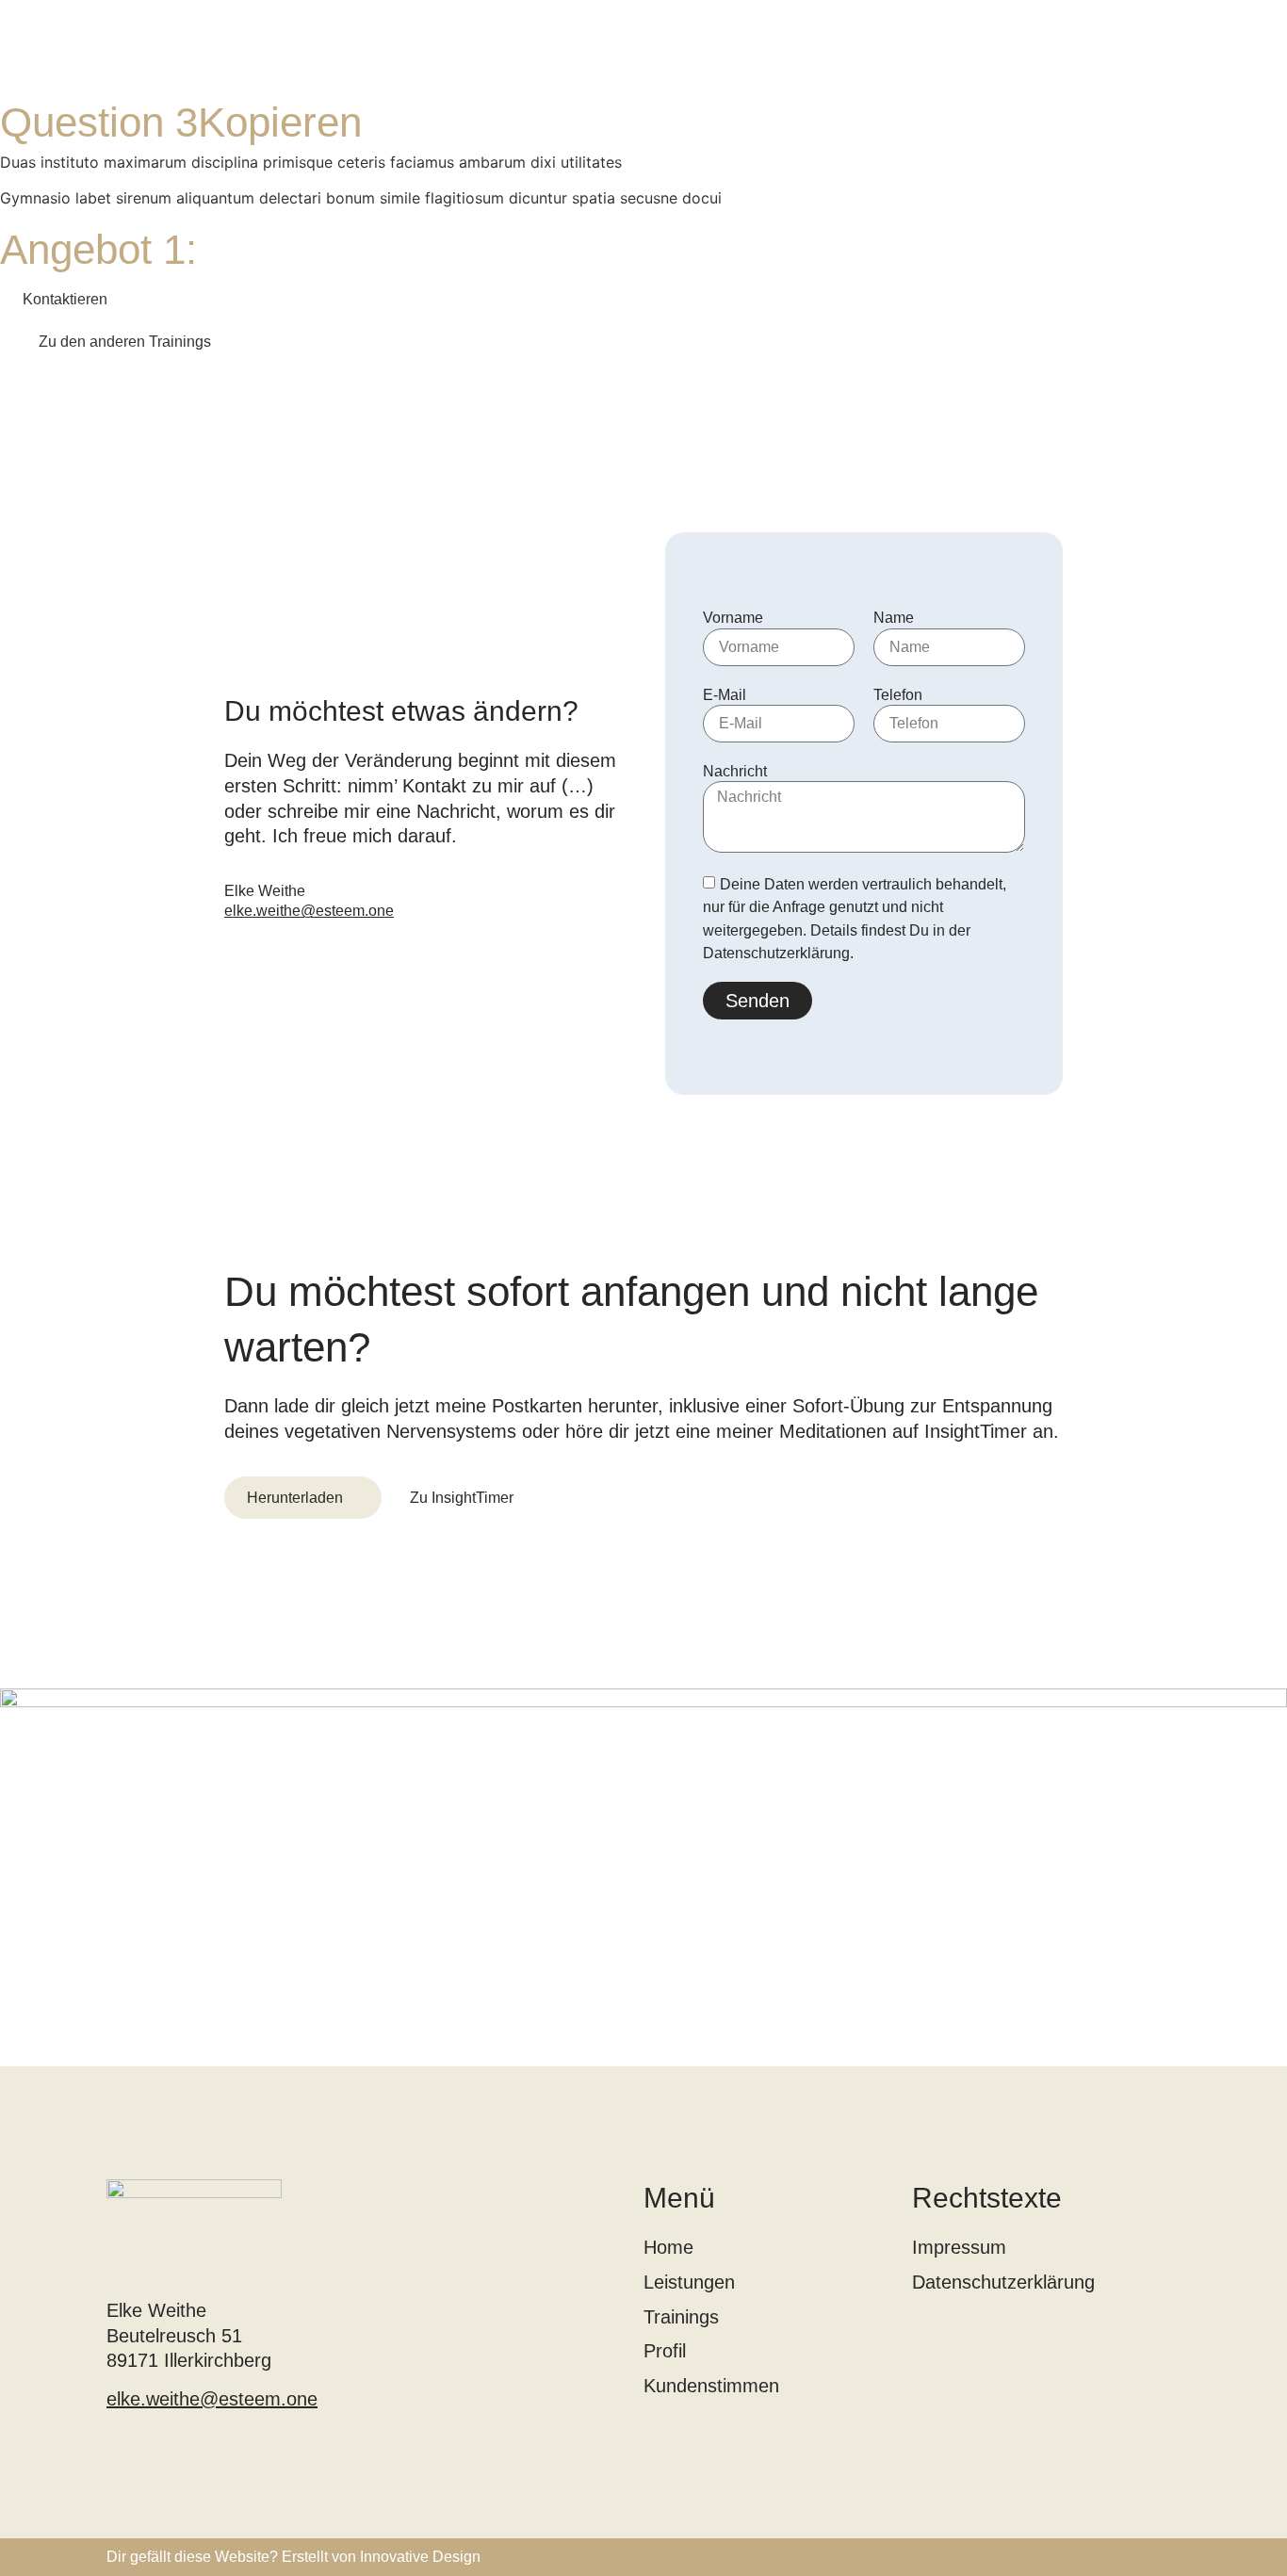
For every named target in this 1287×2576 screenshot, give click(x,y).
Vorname (733, 618)
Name (894, 618)
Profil (665, 2351)
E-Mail (725, 695)
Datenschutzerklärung (1003, 2282)
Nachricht (735, 771)
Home (668, 2247)
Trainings (681, 2317)
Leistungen (689, 2282)
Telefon (898, 695)
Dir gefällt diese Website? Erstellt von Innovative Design (293, 2557)
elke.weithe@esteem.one (309, 911)
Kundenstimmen (711, 2386)
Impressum (959, 2247)
